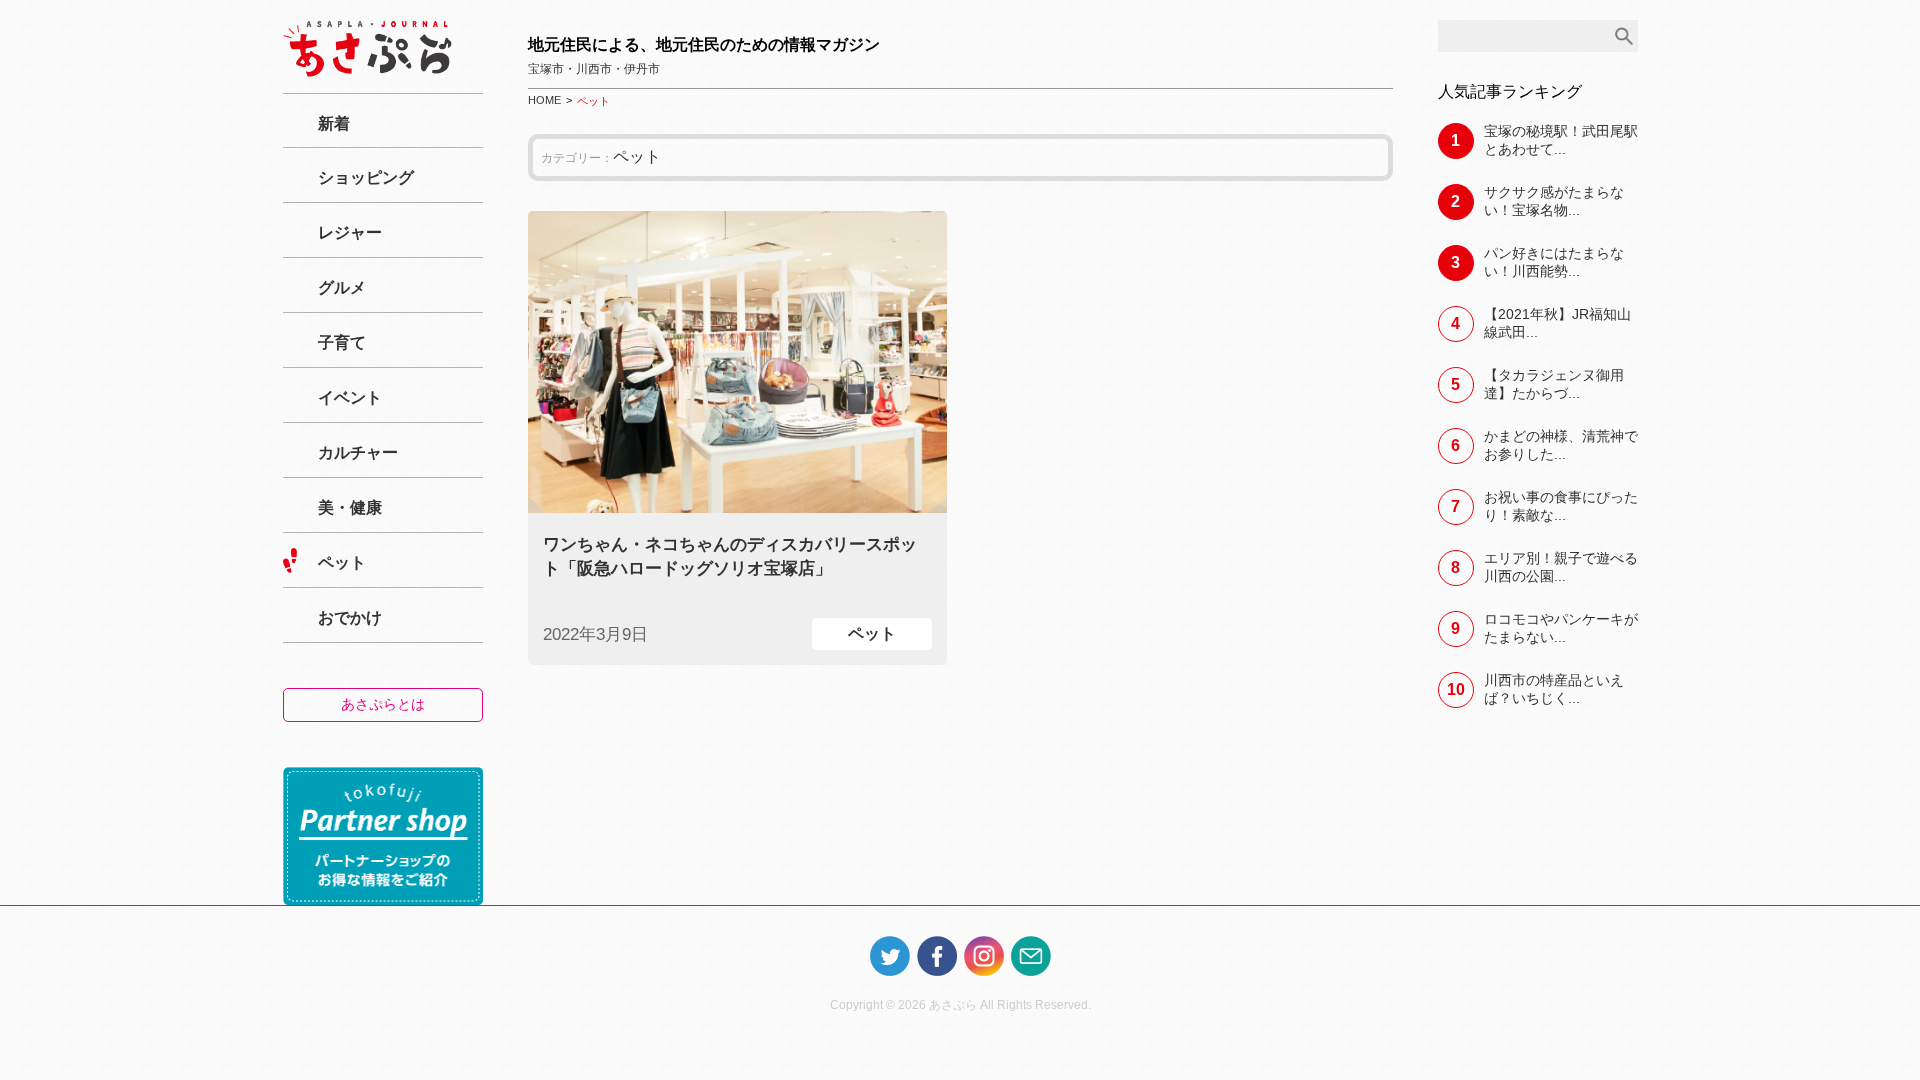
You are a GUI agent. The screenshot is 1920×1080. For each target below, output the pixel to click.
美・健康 (350, 507)
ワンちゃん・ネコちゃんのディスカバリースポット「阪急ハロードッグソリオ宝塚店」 (730, 556)
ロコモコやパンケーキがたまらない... (1561, 628)
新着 (334, 123)
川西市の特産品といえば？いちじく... (1554, 689)
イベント (350, 397)
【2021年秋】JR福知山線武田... (1557, 323)
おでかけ (350, 617)
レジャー (350, 232)
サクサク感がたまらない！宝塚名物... (1554, 201)
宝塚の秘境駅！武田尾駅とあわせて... (1561, 140)
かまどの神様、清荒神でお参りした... (1561, 445)
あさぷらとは (383, 704)
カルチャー (358, 452)
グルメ (342, 287)
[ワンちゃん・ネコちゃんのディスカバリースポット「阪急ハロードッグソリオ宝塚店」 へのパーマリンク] (738, 362)
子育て (342, 342)
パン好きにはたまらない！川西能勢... (1554, 262)
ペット (342, 562)
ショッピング (366, 177)
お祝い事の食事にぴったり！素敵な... (1561, 506)
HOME (544, 100)
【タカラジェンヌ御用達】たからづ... (1554, 384)
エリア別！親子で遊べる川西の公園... (1561, 567)
